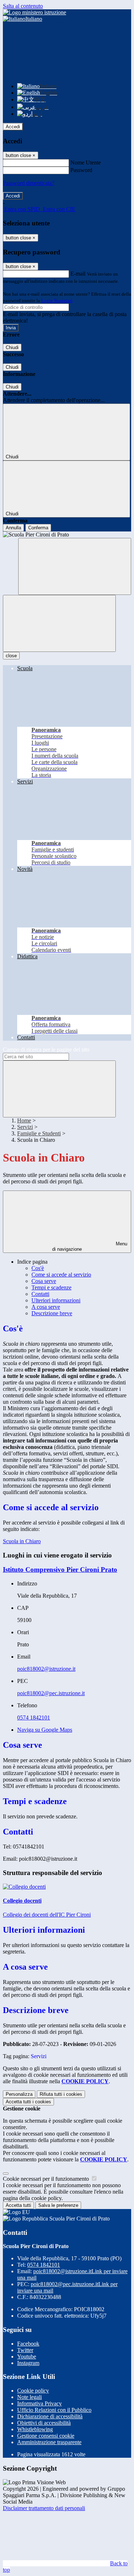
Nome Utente (86, 163)
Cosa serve (44, 1281)
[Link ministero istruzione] (34, 12)
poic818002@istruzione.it (46, 1669)
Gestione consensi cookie (46, 2436)
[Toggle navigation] (59, 623)
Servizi (25, 1127)
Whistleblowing (35, 2429)
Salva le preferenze (58, 2205)
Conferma (38, 528)
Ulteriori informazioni (56, 1300)
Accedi (13, 127)
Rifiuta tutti (61, 2094)
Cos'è (38, 1268)
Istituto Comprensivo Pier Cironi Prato (60, 1570)
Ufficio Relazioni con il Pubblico (54, 2410)
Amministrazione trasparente (49, 2442)
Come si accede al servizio (61, 1275)
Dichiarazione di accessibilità (50, 2416)
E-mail (78, 274)
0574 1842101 (34, 1718)
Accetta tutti (28, 2102)
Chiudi (12, 347)
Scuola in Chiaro (22, 1541)
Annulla (13, 528)
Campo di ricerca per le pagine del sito (46, 1050)
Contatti (40, 1294)
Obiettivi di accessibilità (44, 2423)
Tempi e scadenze (51, 1287)
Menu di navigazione (90, 1246)
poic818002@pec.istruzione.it (51, 1693)
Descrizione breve (52, 1313)
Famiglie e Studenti (39, 1133)
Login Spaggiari (57, 300)
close (11, 656)
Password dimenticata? (29, 183)
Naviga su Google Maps (45, 1730)
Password (81, 170)
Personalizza (19, 2094)
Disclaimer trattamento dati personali (44, 2508)
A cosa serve (46, 1307)
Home (24, 1120)
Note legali (29, 2397)
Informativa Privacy (39, 2403)
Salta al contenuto (23, 6)
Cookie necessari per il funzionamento (47, 2179)
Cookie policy (33, 2391)
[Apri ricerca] (75, 566)
